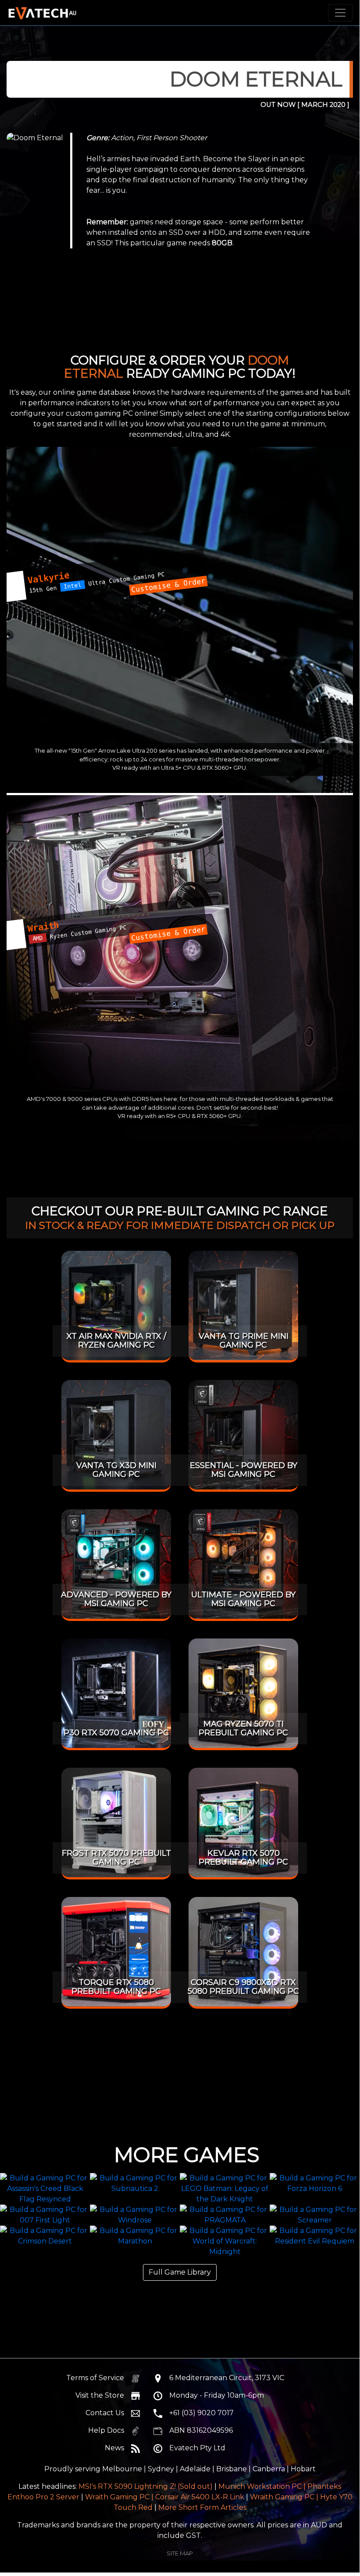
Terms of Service (95, 2378)
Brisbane (232, 2469)
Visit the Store (100, 2395)
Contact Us (105, 2413)
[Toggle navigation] (340, 13)
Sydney (161, 2469)
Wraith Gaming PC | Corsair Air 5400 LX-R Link (165, 2497)
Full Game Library (180, 2272)
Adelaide (195, 2469)
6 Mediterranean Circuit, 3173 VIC (227, 2378)
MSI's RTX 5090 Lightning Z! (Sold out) (146, 2486)
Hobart (303, 2469)
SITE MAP (180, 2553)
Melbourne (122, 2469)
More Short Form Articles (202, 2507)
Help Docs (106, 2430)
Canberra (269, 2469)
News (114, 2448)
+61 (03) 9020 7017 (201, 2413)
